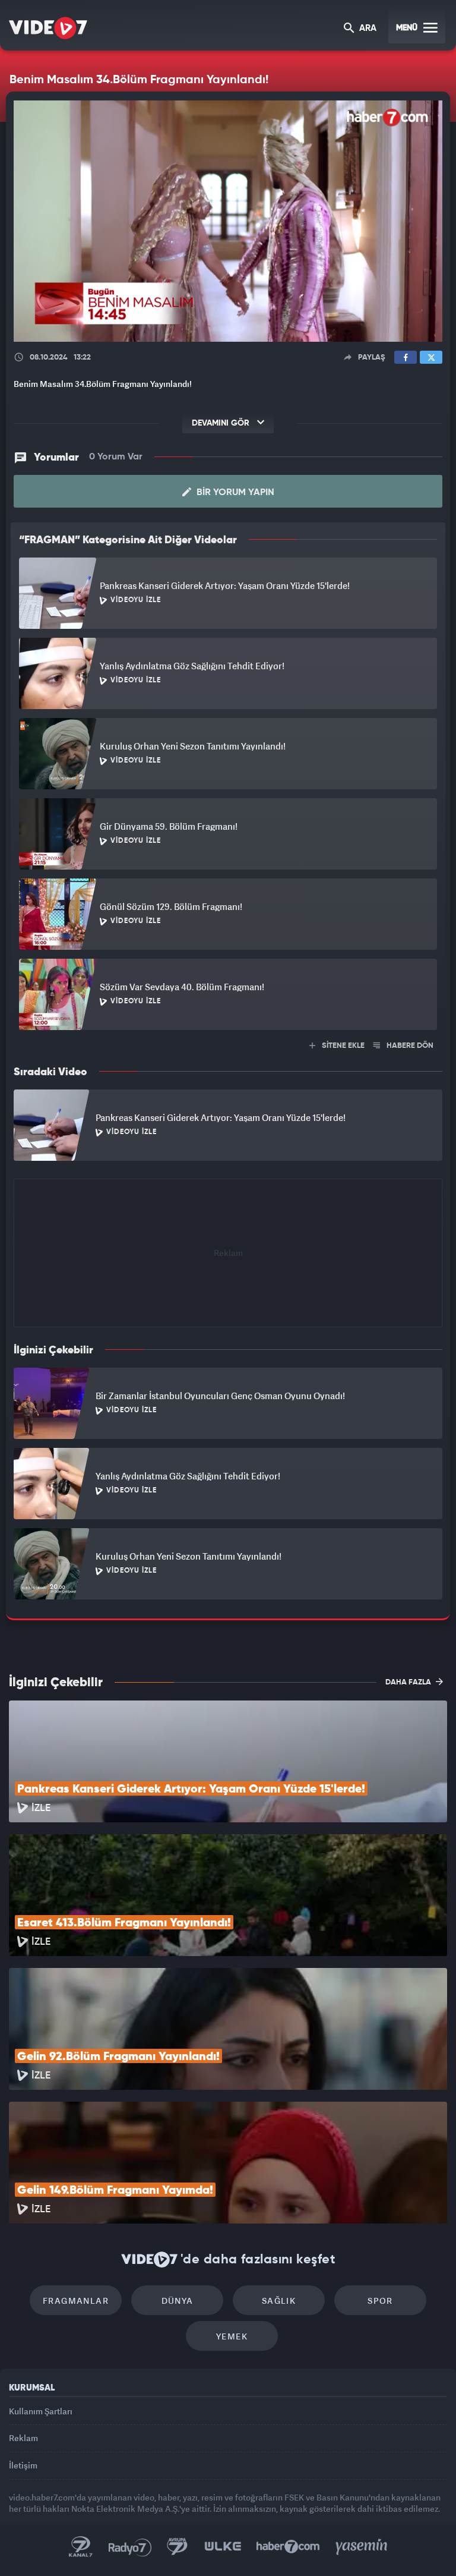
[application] (228, 1288)
